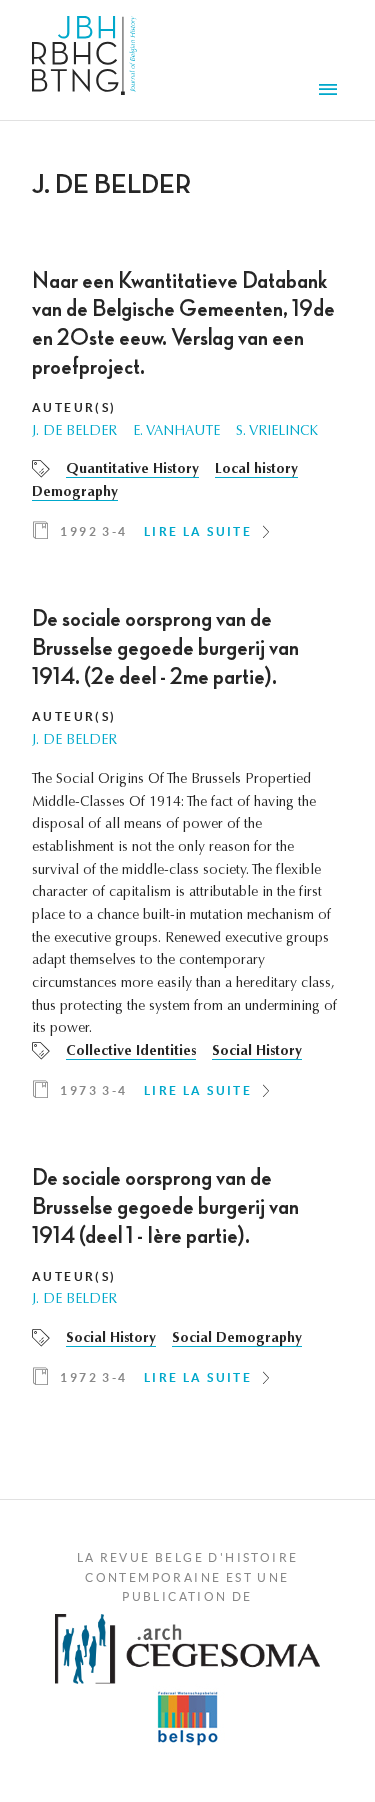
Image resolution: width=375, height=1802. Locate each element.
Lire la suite (198, 531)
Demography (75, 493)
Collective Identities (131, 1052)
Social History (257, 1052)
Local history (256, 470)
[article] (187, 412)
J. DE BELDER (74, 432)
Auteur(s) (74, 407)
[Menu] (331, 92)
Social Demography (237, 1339)
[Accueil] (84, 60)
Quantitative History (132, 470)
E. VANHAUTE (176, 432)
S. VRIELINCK (277, 432)
